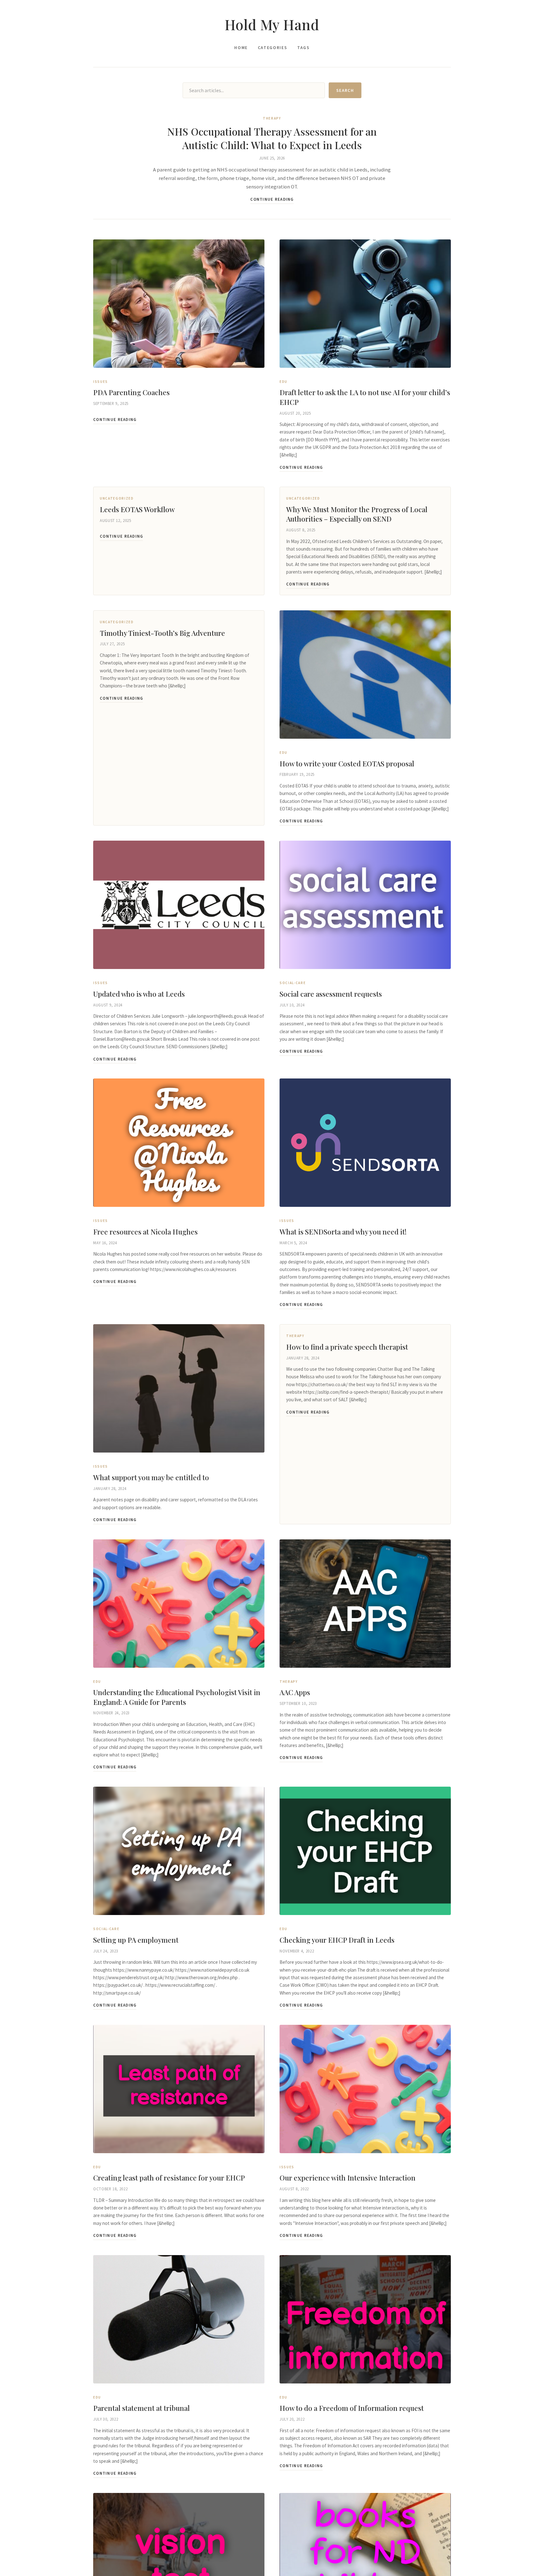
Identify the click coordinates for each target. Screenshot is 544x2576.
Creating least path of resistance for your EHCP (169, 2178)
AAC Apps (295, 1692)
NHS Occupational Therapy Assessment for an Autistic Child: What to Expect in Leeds (272, 138)
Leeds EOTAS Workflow (137, 509)
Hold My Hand (272, 24)
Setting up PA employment (136, 1940)
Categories (272, 48)
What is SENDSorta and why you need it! (343, 1232)
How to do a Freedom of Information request (352, 2408)
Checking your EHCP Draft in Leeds (337, 1940)
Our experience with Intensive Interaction (348, 2178)
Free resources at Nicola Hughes (145, 1232)
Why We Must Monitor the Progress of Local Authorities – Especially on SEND (357, 514)
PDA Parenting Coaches (131, 392)
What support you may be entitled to (151, 1477)
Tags (303, 48)
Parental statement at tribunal (142, 2408)
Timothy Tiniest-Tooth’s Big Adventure (162, 633)
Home (241, 48)
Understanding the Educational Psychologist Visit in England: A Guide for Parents (177, 1697)
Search (345, 90)
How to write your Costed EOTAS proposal (347, 764)
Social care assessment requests (331, 994)
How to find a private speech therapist (347, 1347)
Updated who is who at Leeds (139, 994)
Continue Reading (272, 199)
